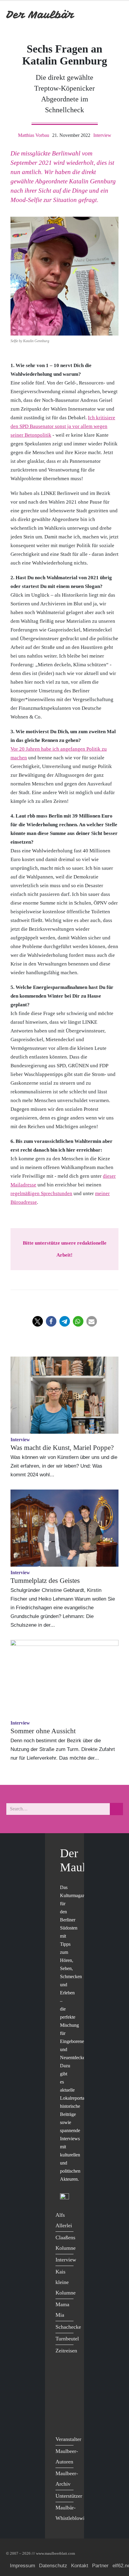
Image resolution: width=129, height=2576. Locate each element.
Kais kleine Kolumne (66, 2282)
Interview (102, 135)
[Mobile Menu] (116, 15)
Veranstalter (68, 2439)
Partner (100, 2566)
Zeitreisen (66, 2351)
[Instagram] (62, 2410)
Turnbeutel (67, 2339)
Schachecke (68, 2327)
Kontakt (80, 2566)
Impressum (22, 2566)
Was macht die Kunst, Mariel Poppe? (62, 1448)
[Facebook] (62, 2373)
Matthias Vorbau (34, 135)
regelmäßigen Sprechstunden (41, 1193)
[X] (62, 2385)
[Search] (116, 1809)
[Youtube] (62, 2397)
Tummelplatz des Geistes (45, 1581)
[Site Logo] (40, 15)
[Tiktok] (62, 2422)
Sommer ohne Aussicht (43, 1731)
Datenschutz (53, 2566)
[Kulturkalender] (102, 15)
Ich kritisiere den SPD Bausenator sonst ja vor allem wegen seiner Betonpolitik (63, 426)
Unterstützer (69, 2496)
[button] (38, 1321)
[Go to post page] (64, 1395)
